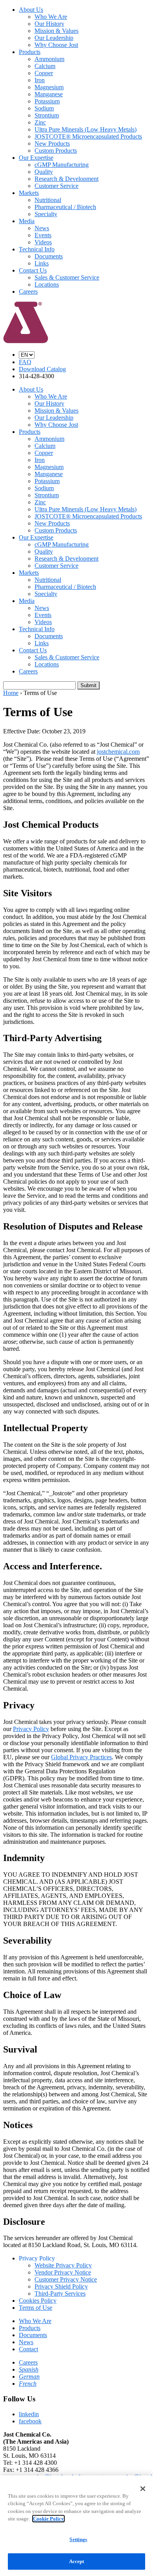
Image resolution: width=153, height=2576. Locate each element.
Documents (49, 256)
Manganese (49, 94)
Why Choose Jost (56, 45)
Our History (49, 24)
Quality (44, 172)
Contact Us (33, 270)
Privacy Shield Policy (61, 2286)
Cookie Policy (48, 2519)
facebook (30, 2421)
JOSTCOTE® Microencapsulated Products (88, 136)
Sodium (44, 108)
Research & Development (66, 179)
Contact (28, 2349)
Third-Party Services (60, 2293)
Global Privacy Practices (81, 1757)
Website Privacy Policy (63, 2265)
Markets (29, 193)
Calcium (45, 66)
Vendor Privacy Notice (63, 2272)
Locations (47, 284)
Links (42, 263)
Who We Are (51, 17)
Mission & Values (56, 31)
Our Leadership (54, 38)
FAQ (25, 362)
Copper (44, 73)
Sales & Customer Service (67, 277)
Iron (40, 80)
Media (27, 221)
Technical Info (37, 249)
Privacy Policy (31, 1729)
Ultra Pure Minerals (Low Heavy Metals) (86, 129)
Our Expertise (36, 158)
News (42, 228)
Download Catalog (42, 369)
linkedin (29, 2414)
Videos (43, 242)
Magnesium (49, 87)
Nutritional (48, 200)
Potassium (47, 101)
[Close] (143, 2489)
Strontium (47, 115)
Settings (78, 2539)
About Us (31, 10)
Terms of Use (36, 2308)
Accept (77, 2561)
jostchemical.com (118, 752)
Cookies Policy (38, 2301)
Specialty (46, 214)
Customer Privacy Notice (66, 2279)
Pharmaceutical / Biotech (65, 207)
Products (30, 52)
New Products (52, 144)
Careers (28, 292)
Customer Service (56, 186)
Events (43, 235)
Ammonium (49, 59)
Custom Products (56, 151)
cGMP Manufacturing (62, 165)
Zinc (40, 122)
